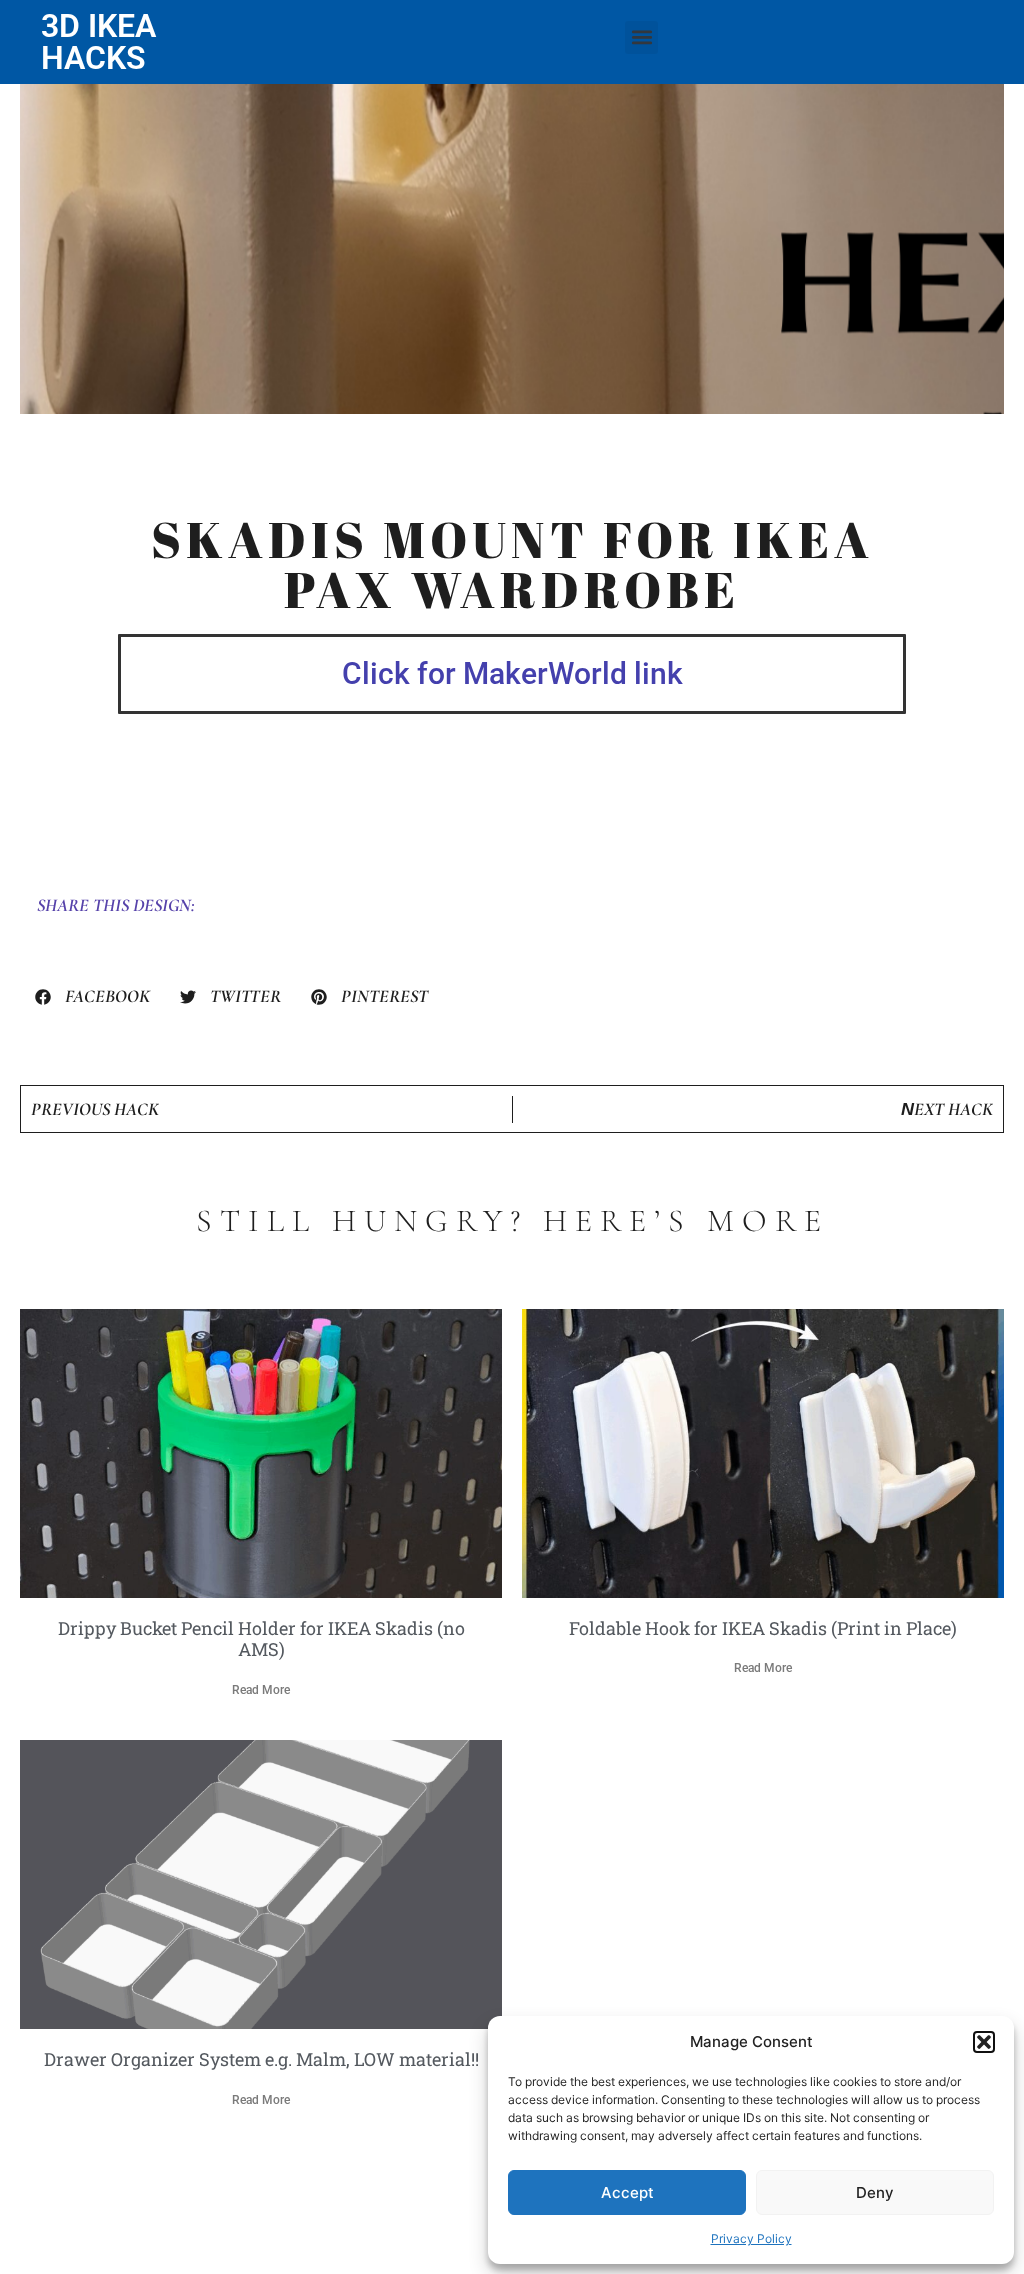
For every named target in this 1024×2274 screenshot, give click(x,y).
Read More (261, 1690)
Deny (875, 2192)
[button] (984, 2042)
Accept (627, 2192)
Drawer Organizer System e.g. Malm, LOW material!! (261, 2059)
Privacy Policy (751, 2238)
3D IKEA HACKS (98, 42)
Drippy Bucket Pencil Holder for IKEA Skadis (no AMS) (261, 1639)
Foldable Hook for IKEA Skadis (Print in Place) (763, 1628)
